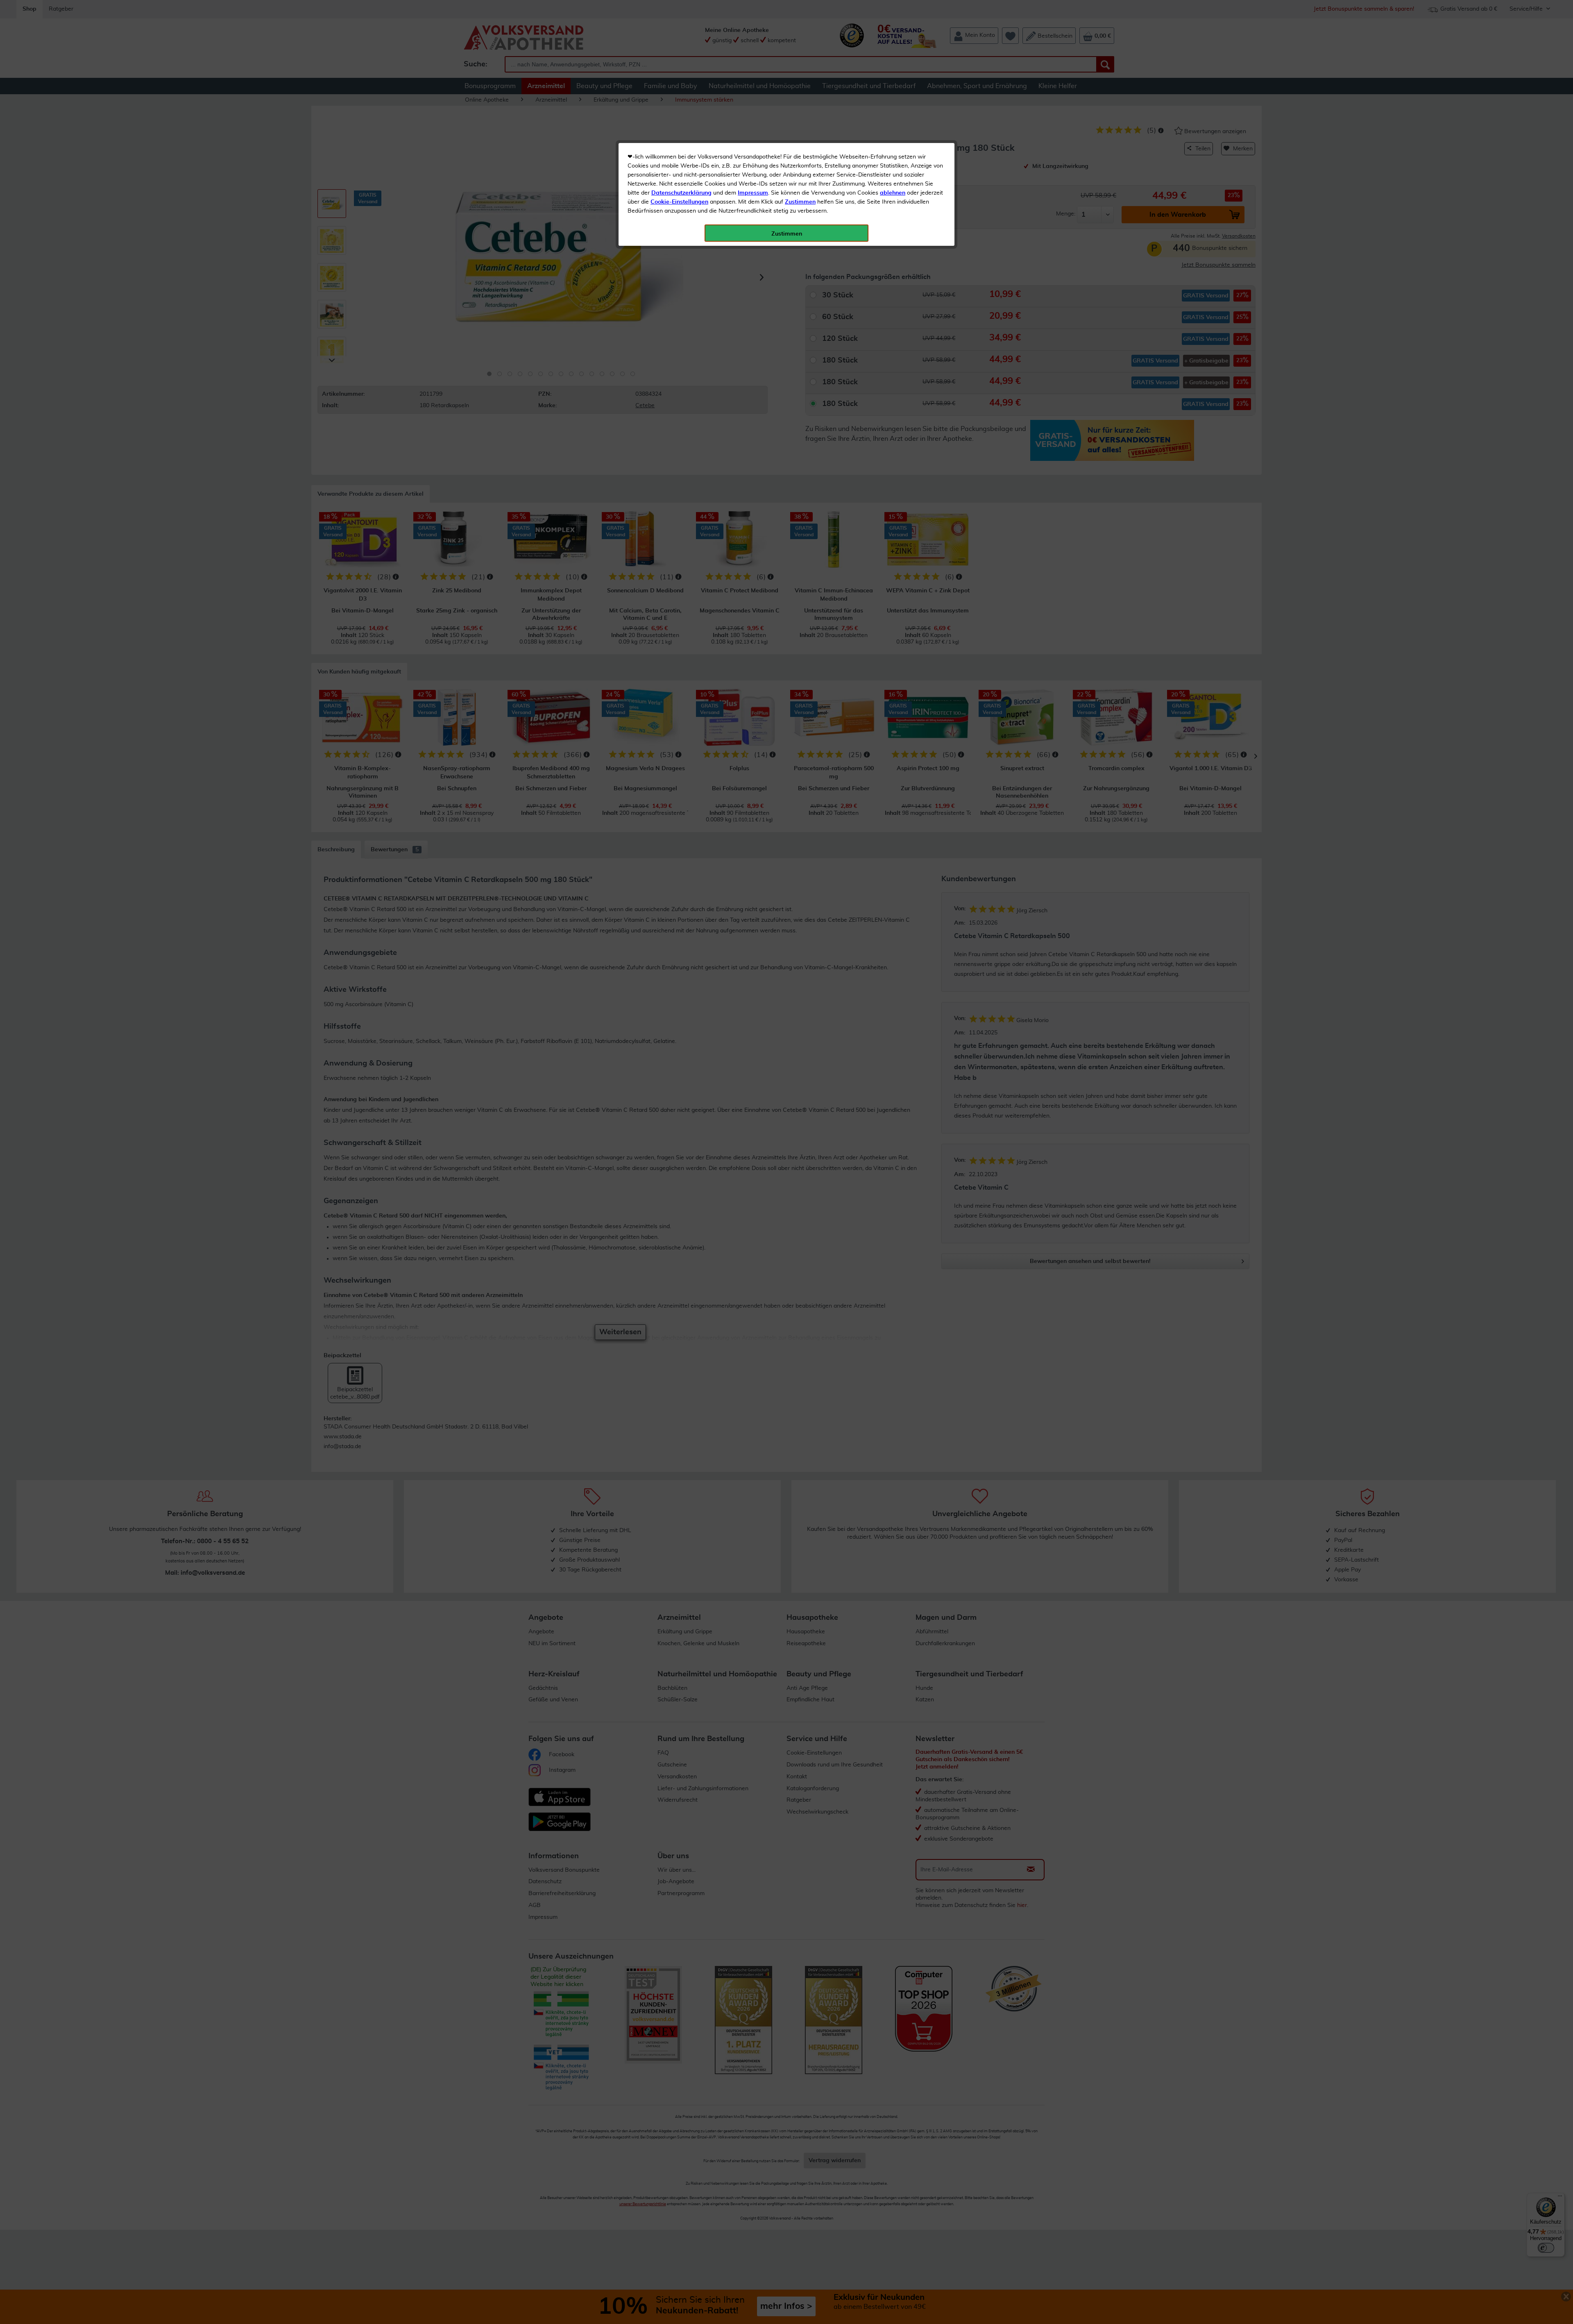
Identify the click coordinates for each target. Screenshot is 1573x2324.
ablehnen (893, 193)
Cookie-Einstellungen (679, 202)
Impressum (753, 193)
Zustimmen (800, 202)
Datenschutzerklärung (681, 193)
